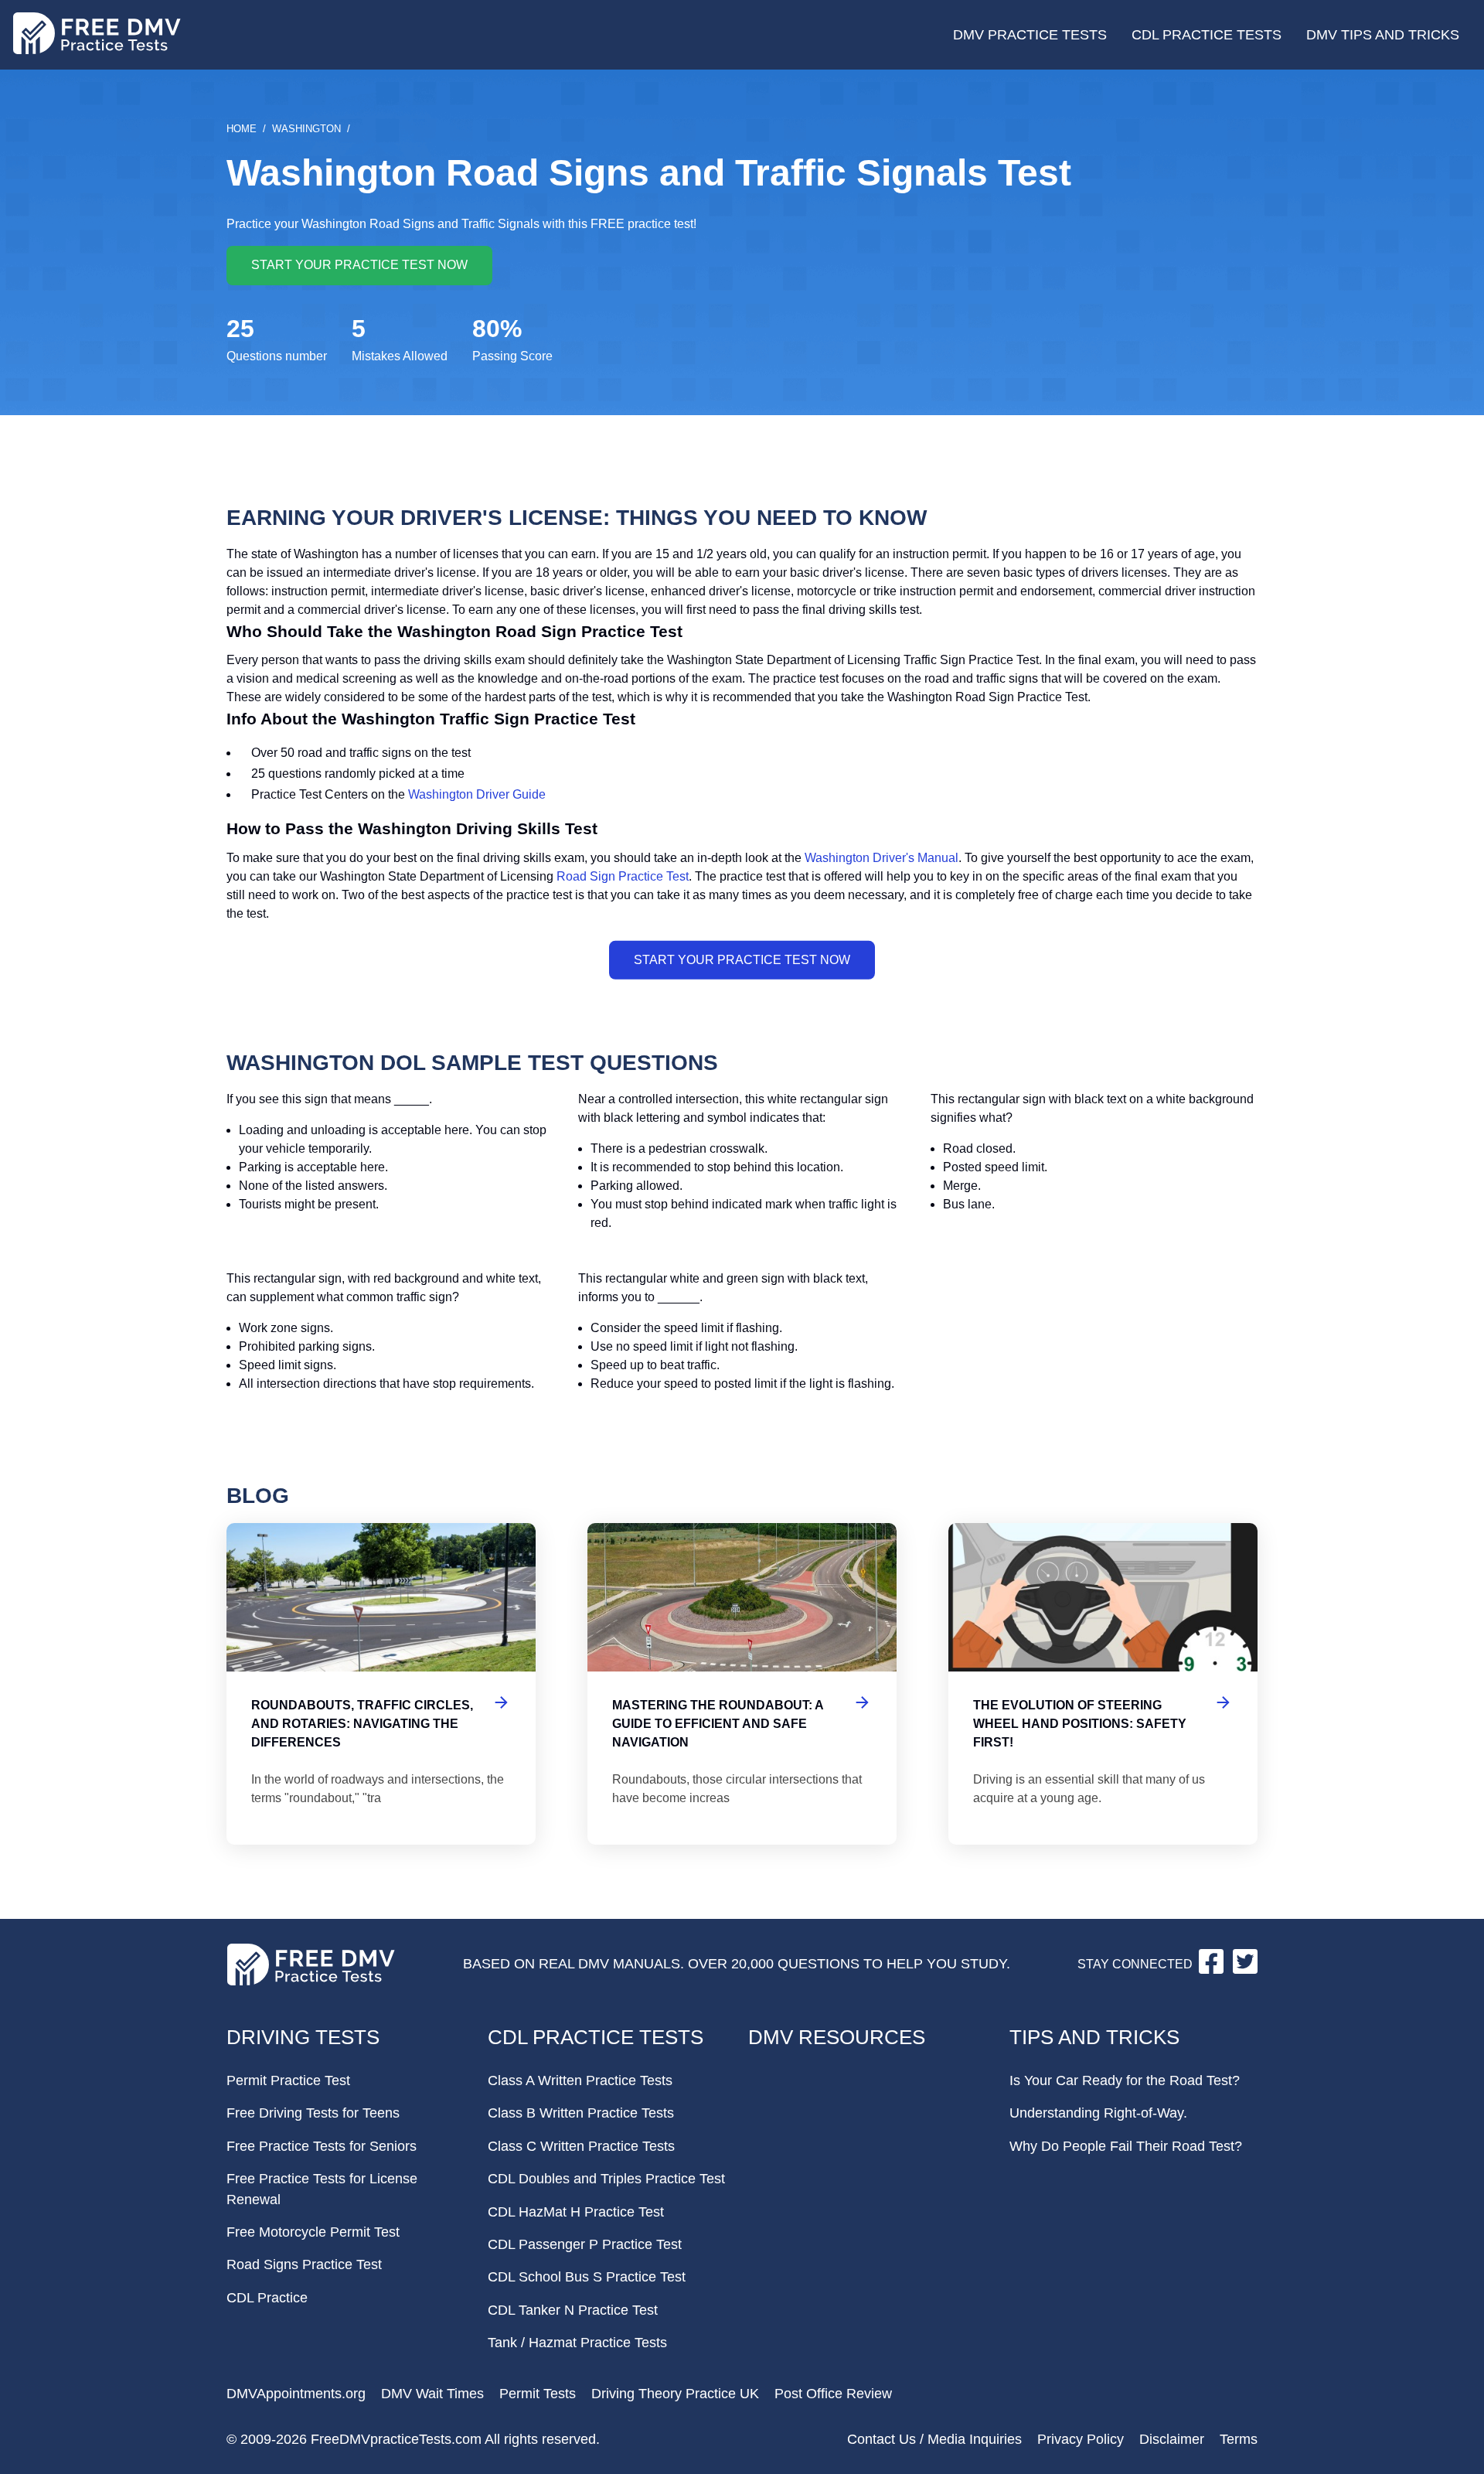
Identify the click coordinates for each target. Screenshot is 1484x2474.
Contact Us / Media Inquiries (934, 2439)
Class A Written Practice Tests (580, 2080)
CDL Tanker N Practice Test (573, 2310)
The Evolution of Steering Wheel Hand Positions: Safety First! (1103, 1684)
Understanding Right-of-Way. (1098, 2113)
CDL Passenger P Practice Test (585, 2244)
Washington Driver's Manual (882, 858)
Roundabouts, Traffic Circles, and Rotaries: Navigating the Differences (381, 1684)
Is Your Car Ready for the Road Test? (1125, 2080)
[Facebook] (1213, 1970)
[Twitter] (1245, 1970)
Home (242, 129)
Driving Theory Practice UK (675, 2394)
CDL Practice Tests (1207, 35)
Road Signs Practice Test (304, 2264)
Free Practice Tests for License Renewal (322, 2189)
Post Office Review (833, 2394)
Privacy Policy (1081, 2439)
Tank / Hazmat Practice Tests (577, 2343)
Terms (1239, 2439)
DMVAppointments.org (296, 2394)
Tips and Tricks (1094, 2037)
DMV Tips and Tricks (1383, 35)
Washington (306, 129)
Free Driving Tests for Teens (313, 2113)
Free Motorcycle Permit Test (313, 2232)
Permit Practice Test (288, 2080)
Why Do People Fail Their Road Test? (1126, 2146)
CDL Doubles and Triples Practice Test (606, 2179)
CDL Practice (267, 2298)
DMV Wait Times (432, 2394)
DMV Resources (837, 2037)
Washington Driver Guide (477, 794)
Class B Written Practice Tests (581, 2113)
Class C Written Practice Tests (581, 2146)
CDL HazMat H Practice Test (576, 2212)
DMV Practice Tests (1030, 35)
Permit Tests (538, 2394)
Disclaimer (1172, 2439)
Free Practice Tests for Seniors (322, 2146)
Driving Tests (303, 2037)
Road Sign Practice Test (623, 876)
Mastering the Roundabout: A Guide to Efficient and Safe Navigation (742, 1684)
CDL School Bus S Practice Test (587, 2277)
